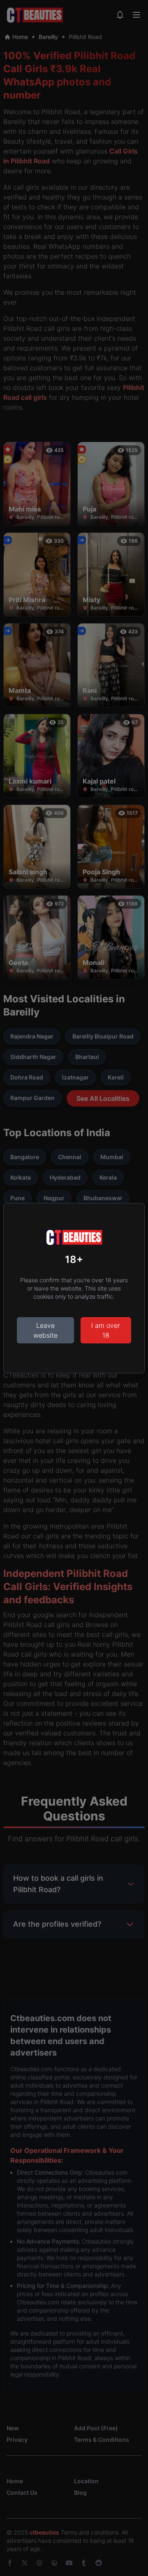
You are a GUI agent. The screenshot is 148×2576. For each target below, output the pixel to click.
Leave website (45, 1330)
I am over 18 (106, 1330)
